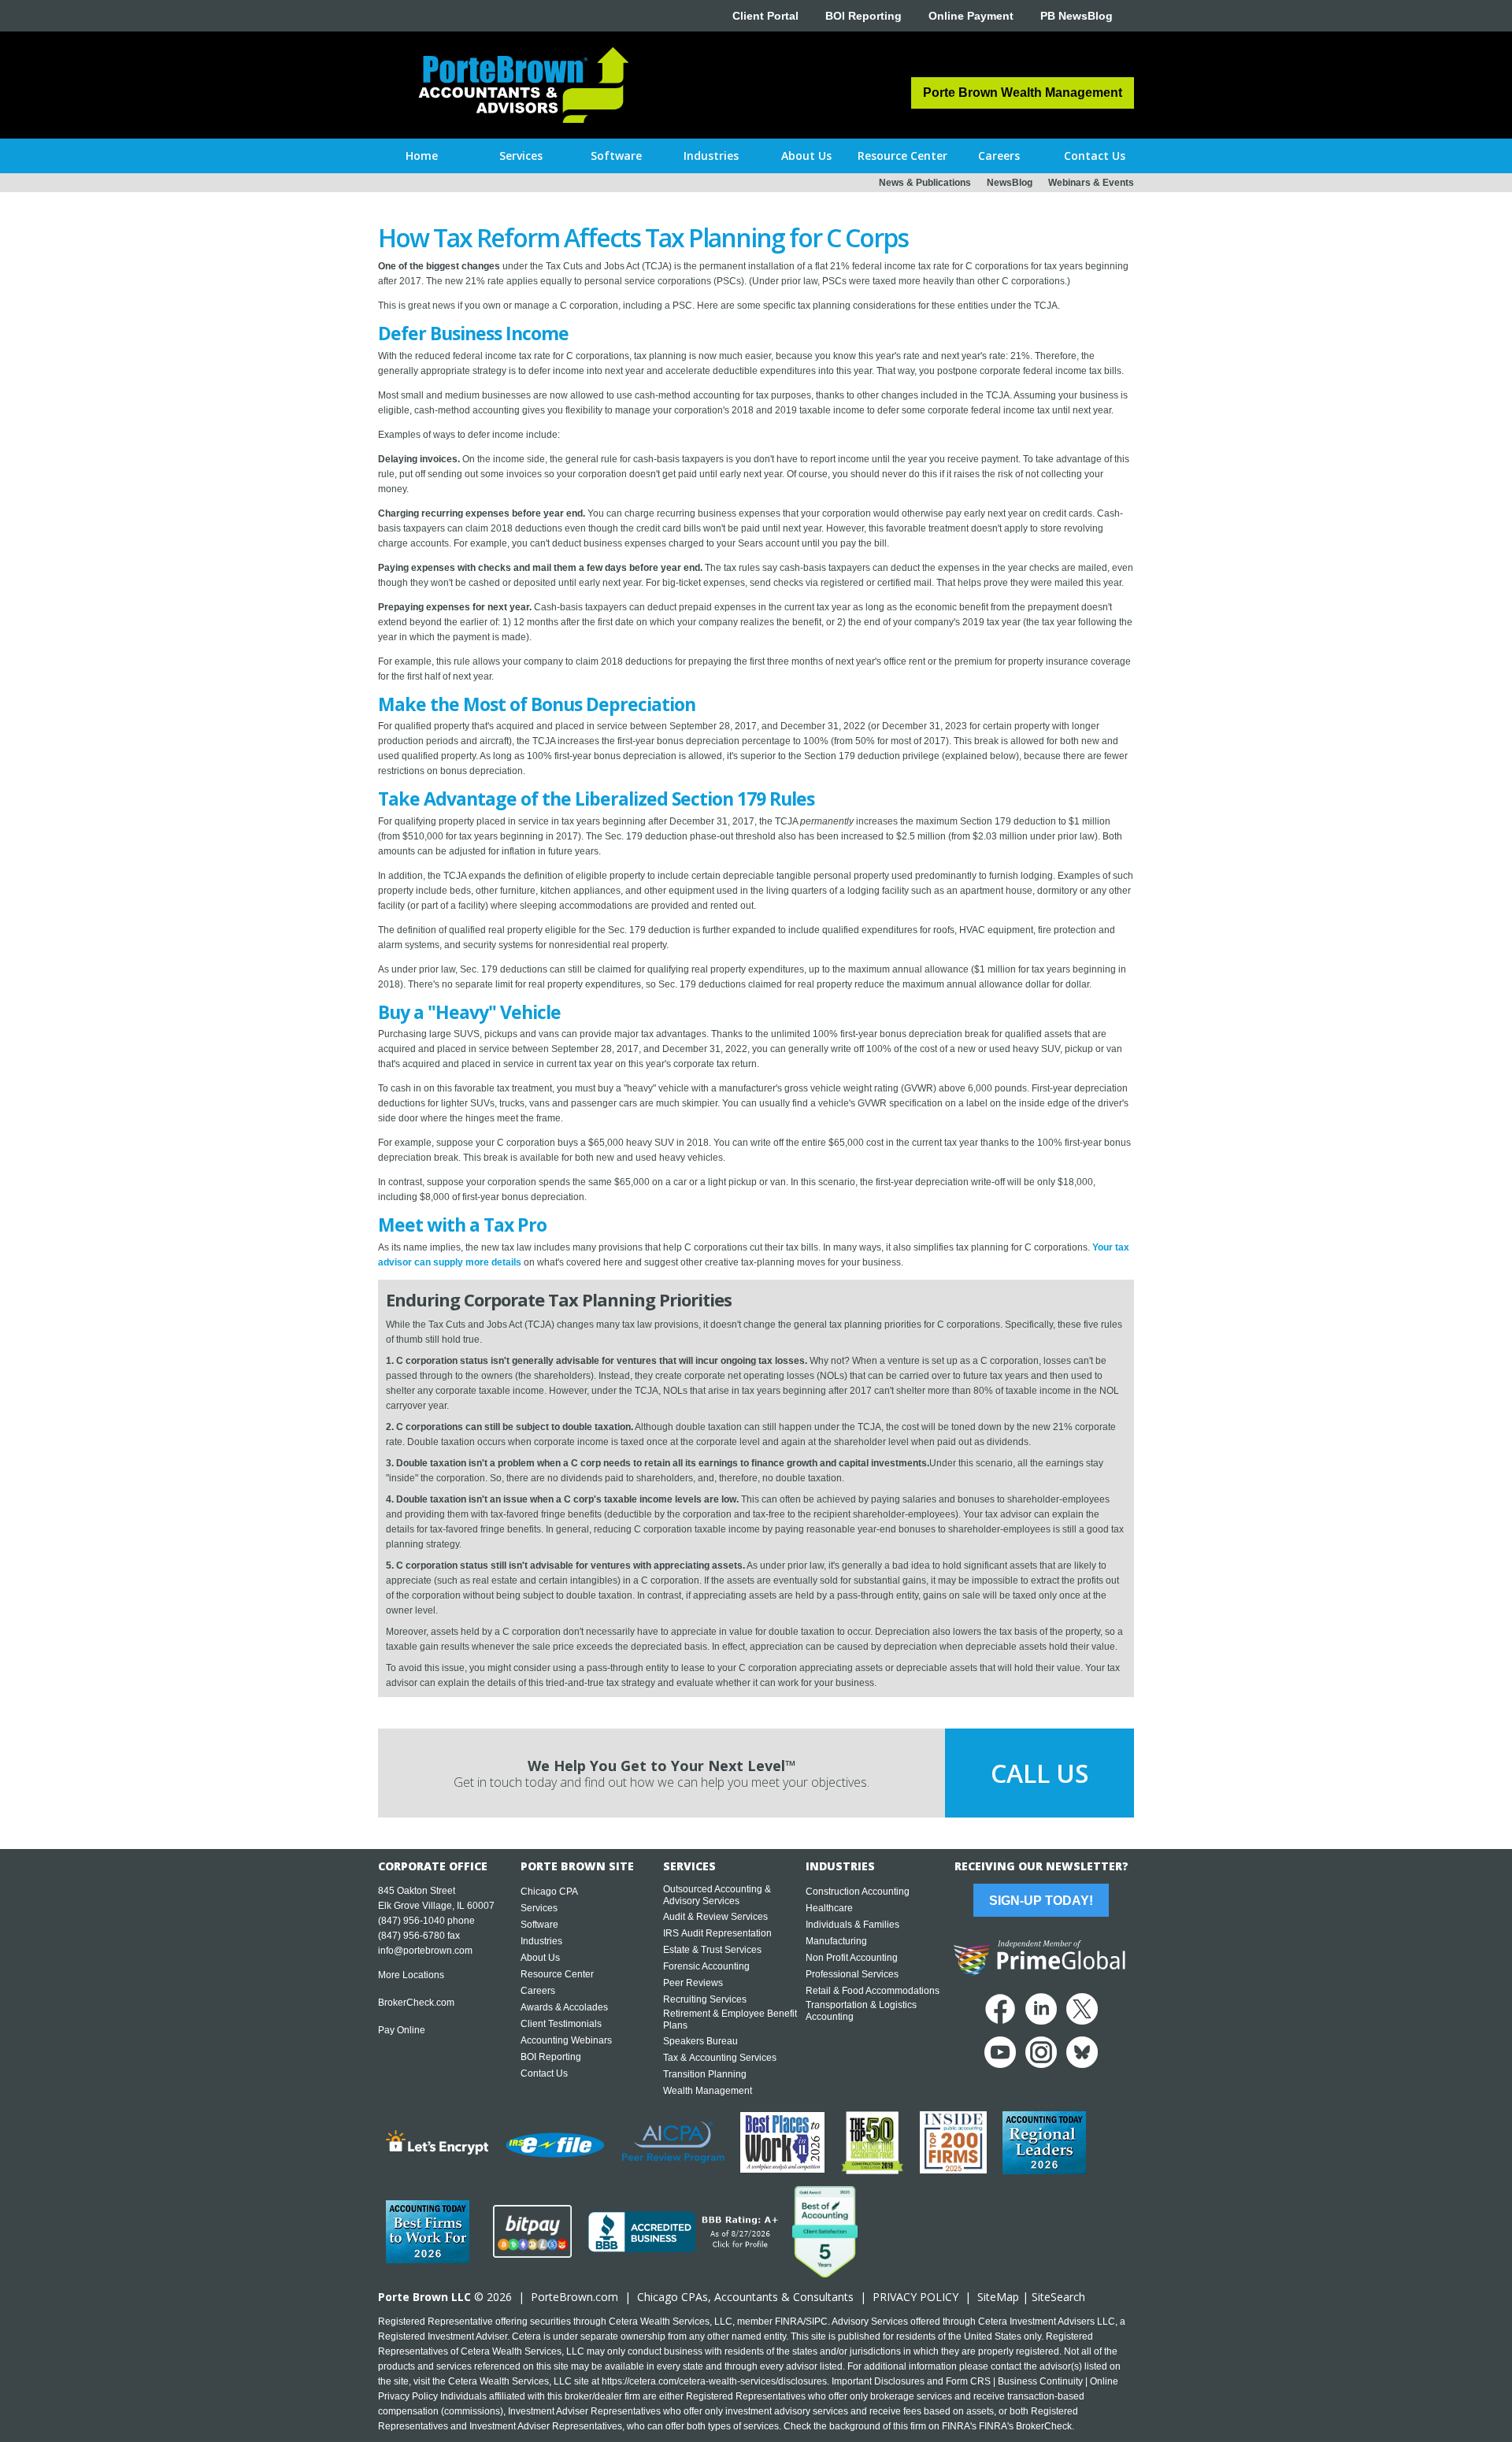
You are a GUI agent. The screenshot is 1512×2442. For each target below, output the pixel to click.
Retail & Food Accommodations (873, 1991)
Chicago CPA (549, 1892)
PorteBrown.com (574, 2297)
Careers (538, 1991)
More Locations (411, 1975)
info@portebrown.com (425, 1951)
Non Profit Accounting (852, 1958)
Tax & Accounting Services (720, 2058)
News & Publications (925, 183)
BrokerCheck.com (416, 2003)
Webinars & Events (1091, 183)
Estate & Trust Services (712, 1950)
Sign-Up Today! (1041, 1901)
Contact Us (544, 2073)
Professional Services (852, 1974)
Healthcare (829, 1908)
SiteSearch (1058, 2297)
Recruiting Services (705, 1999)
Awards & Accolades (564, 2007)
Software (539, 1925)
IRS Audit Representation (717, 1933)
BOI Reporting (863, 16)
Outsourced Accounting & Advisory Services (717, 1895)
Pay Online (402, 2030)
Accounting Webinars (566, 2040)
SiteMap (998, 2297)
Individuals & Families (852, 1925)
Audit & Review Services (715, 1917)
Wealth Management (708, 2091)
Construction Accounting (858, 1892)
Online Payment (971, 16)
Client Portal (765, 16)
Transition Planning (705, 2074)
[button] (521, 156)
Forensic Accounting (706, 1966)
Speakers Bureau (700, 2041)
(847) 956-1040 (411, 1921)
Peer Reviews (693, 1983)
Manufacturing (836, 1941)
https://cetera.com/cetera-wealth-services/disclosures (714, 2381)
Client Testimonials (561, 2024)
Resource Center (557, 1974)
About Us (540, 1958)
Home (422, 156)
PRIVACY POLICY (915, 2297)
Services (539, 1908)
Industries (541, 1941)
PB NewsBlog (1077, 16)
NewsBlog (1010, 183)
